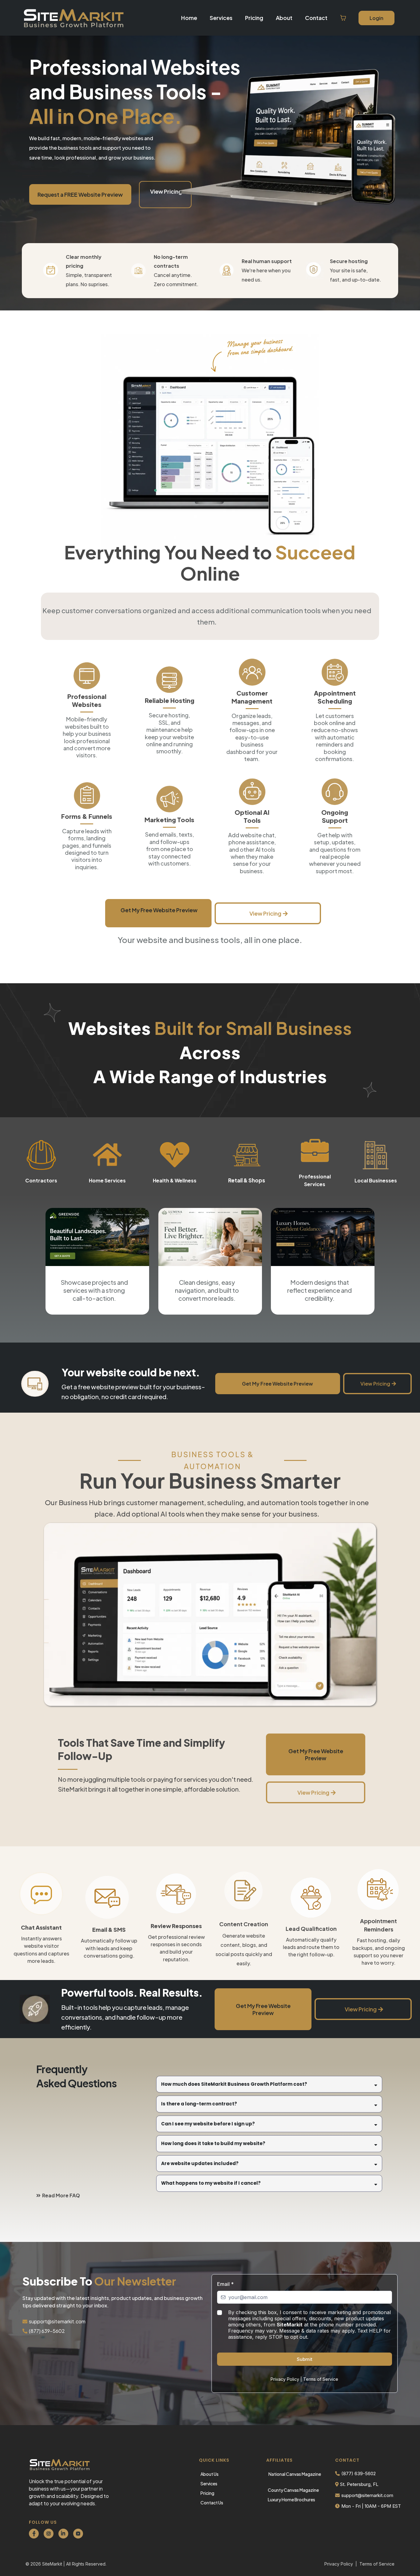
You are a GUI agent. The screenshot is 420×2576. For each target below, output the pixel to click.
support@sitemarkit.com (57, 2321)
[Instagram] (49, 2534)
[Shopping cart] (343, 18)
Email (225, 2284)
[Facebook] (34, 2534)
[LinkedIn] (63, 2534)
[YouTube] (78, 2534)
